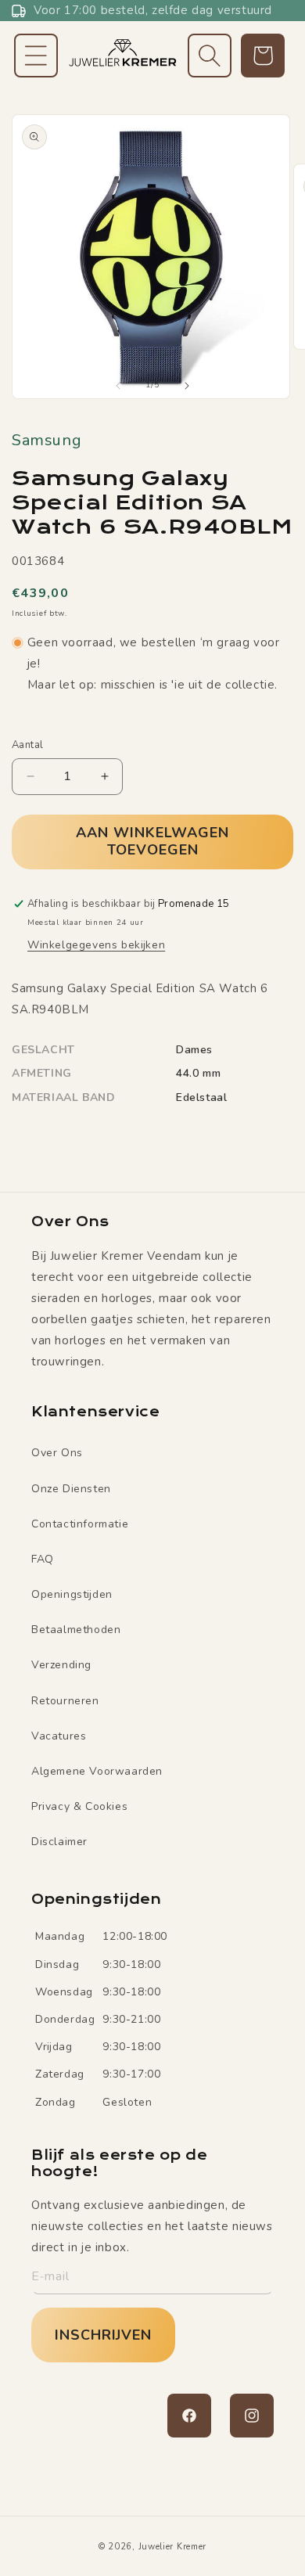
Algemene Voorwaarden (97, 1771)
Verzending (61, 1665)
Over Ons (57, 1453)
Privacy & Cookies (79, 1806)
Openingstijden (72, 1594)
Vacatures (59, 1736)
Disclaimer (59, 1842)
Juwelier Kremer (173, 2547)
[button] (36, 56)
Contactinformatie (80, 1524)
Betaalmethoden (76, 1630)
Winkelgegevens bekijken (96, 945)
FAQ (43, 1559)
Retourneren (65, 1701)
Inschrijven (103, 2335)
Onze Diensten (71, 1489)
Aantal (27, 745)
